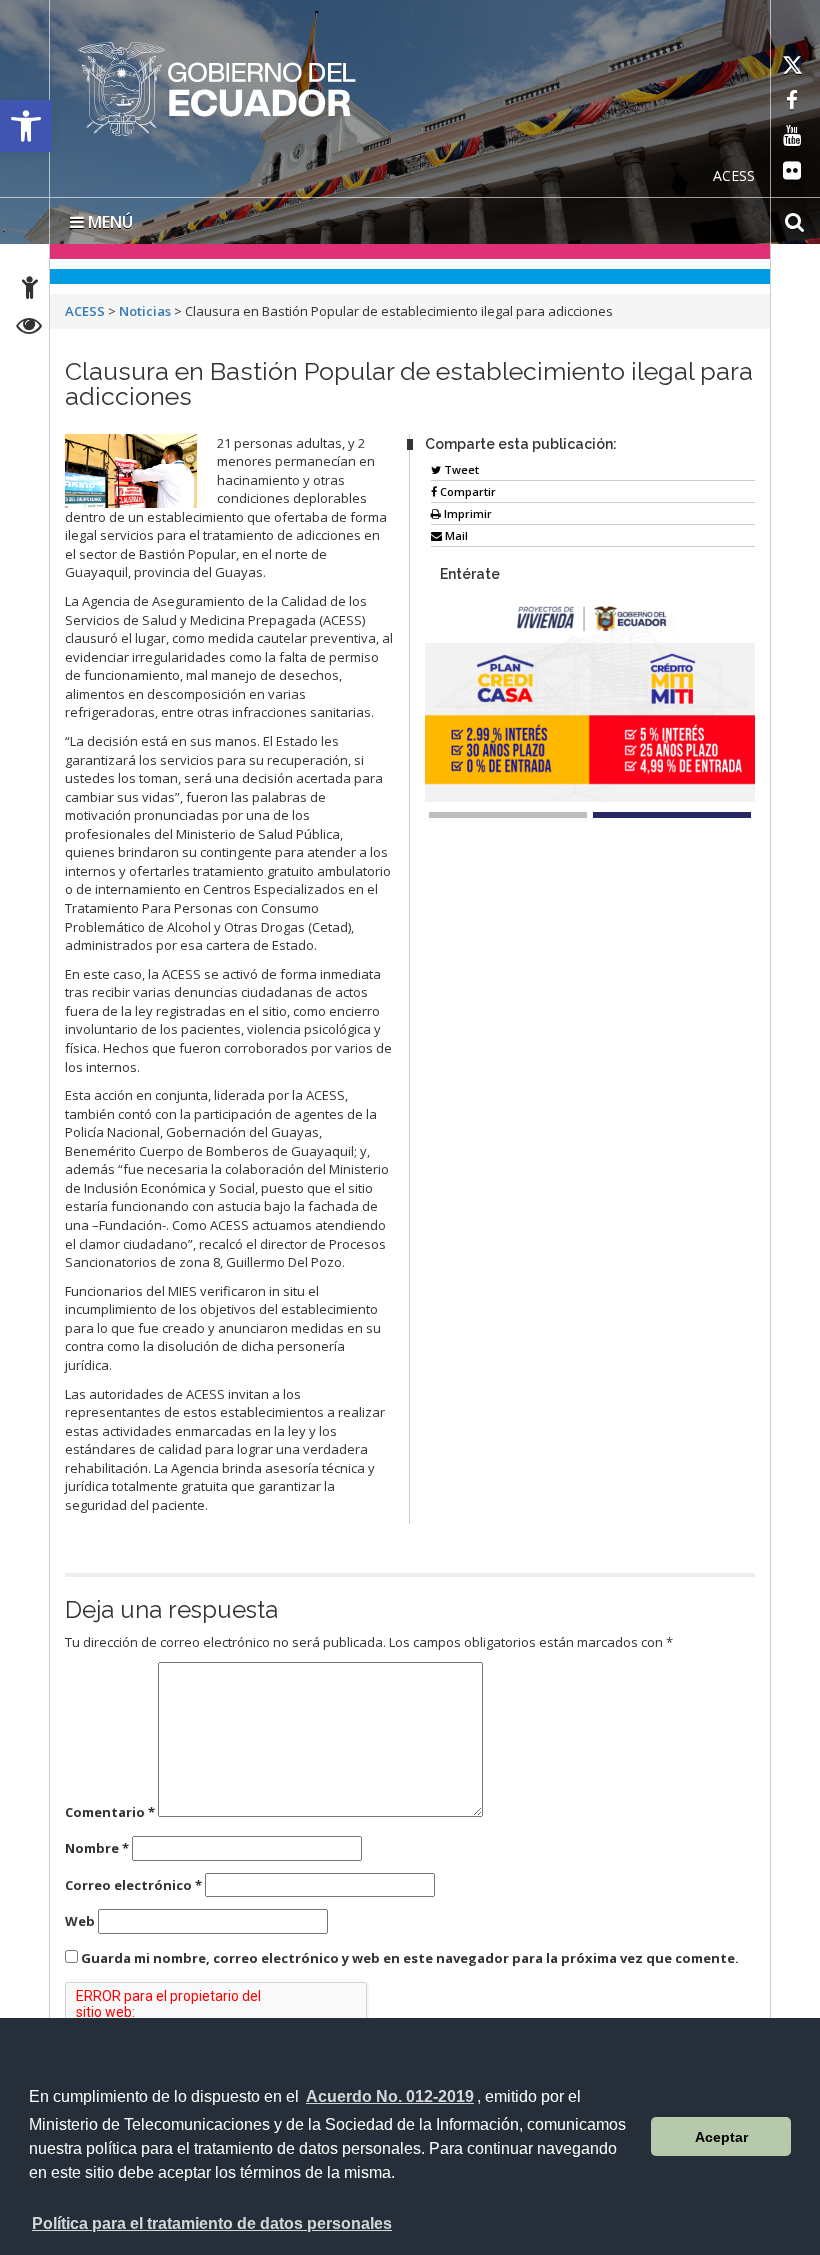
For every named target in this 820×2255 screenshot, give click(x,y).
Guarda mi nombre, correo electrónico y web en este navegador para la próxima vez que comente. (410, 1958)
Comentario (110, 1812)
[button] (26, 126)
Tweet (460, 469)
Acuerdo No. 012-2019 (390, 2096)
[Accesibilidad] (30, 290)
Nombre (97, 1848)
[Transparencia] (29, 328)
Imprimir (466, 513)
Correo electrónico (133, 1885)
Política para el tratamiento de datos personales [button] (212, 2223)
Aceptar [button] (721, 2137)
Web (80, 1921)
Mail (455, 535)
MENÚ (108, 222)
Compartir (466, 491)
